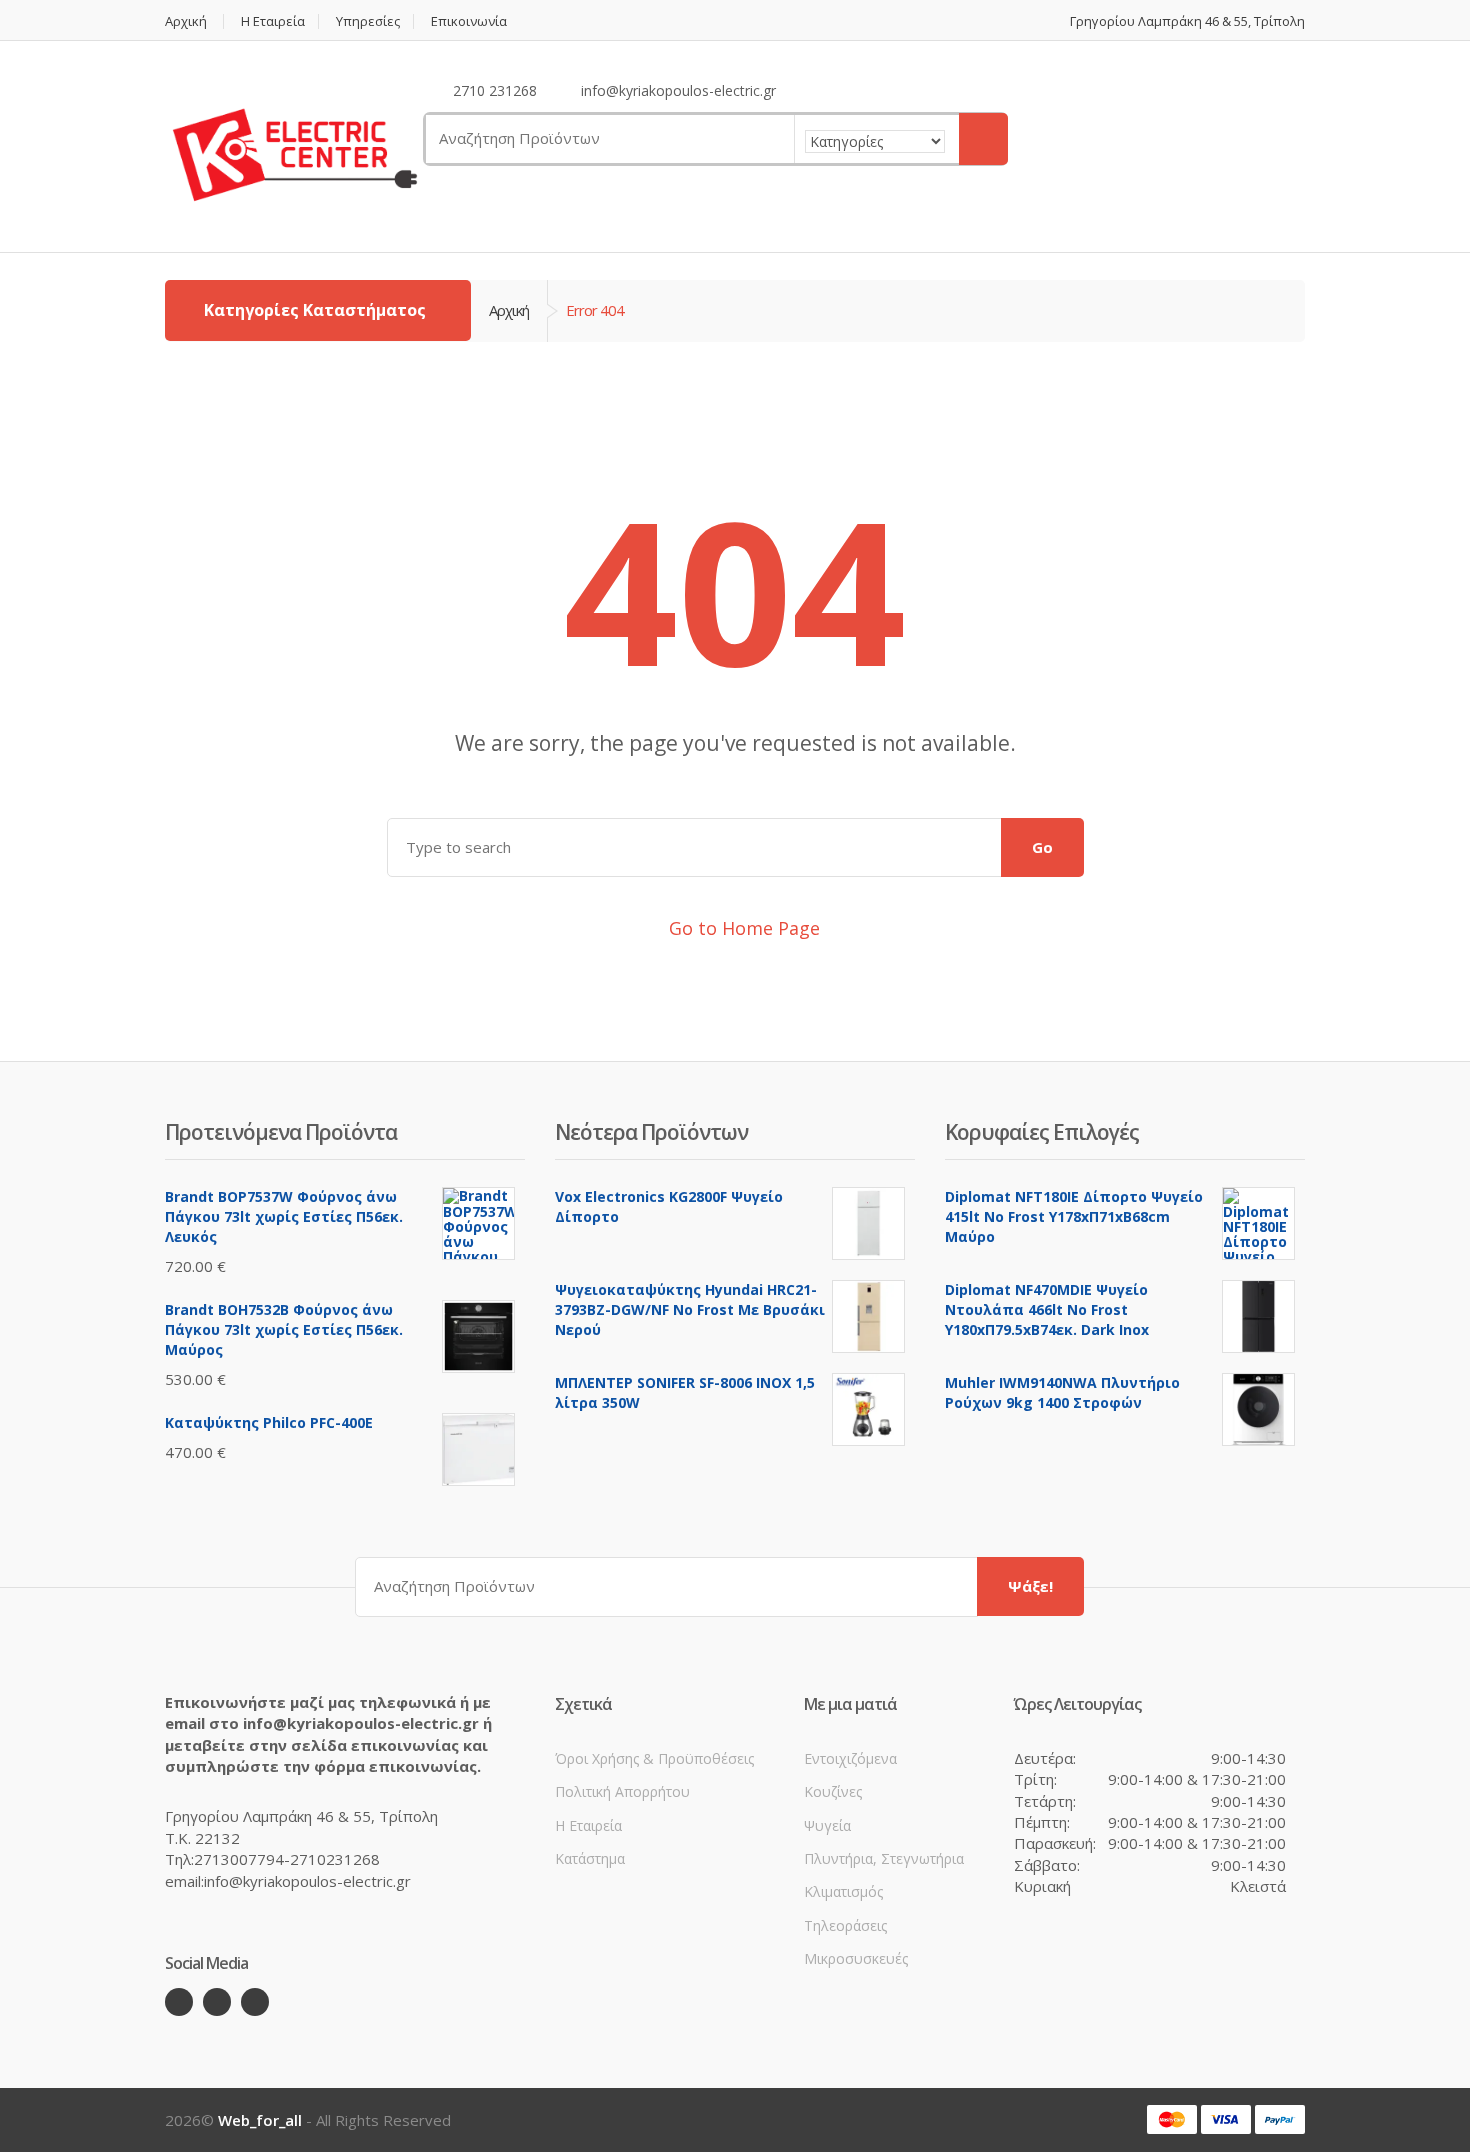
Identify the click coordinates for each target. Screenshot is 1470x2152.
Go (1042, 847)
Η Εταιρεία (273, 21)
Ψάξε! (1030, 1586)
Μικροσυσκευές (856, 1958)
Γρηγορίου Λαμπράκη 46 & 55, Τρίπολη (1187, 21)
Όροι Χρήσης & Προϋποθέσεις (654, 1758)
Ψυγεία (827, 1825)
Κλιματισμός (843, 1891)
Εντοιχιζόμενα (850, 1758)
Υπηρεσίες (368, 21)
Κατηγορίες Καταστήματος (315, 310)
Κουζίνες (833, 1791)
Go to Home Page (742, 928)
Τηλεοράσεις (845, 1925)
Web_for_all (260, 2120)
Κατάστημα (590, 1858)
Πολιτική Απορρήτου (622, 1791)
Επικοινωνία (469, 21)
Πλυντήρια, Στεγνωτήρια (884, 1858)
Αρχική (186, 21)
